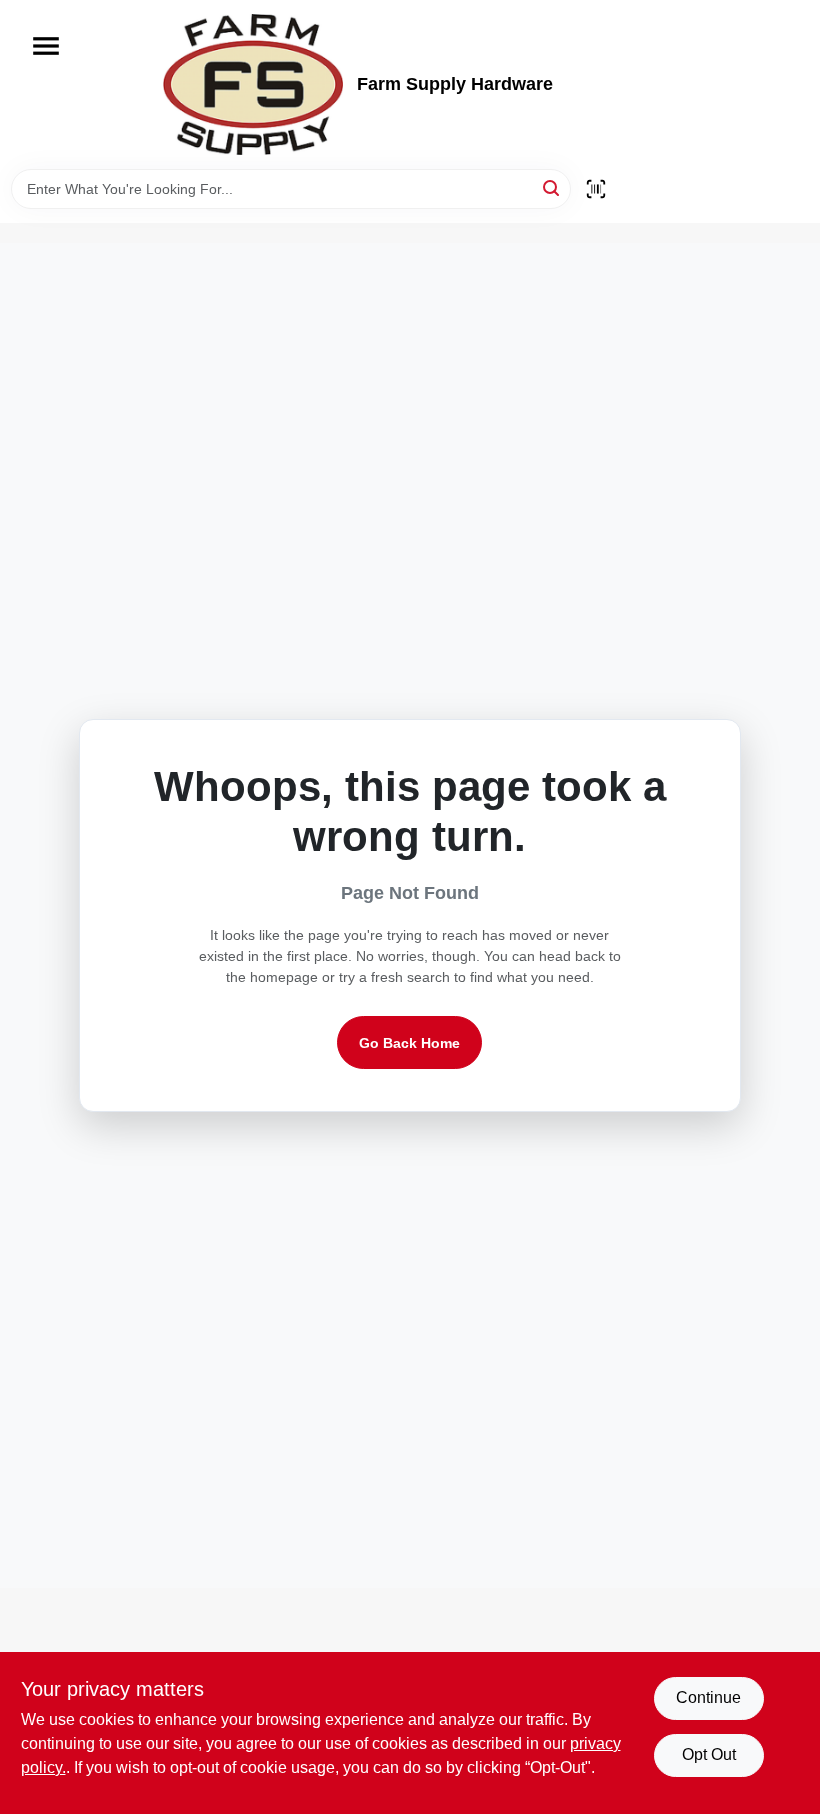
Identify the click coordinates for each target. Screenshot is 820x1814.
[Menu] (46, 46)
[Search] (552, 187)
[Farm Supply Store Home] (253, 84)
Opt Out (709, 1754)
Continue (708, 1697)
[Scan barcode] (596, 189)
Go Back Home (409, 1043)
